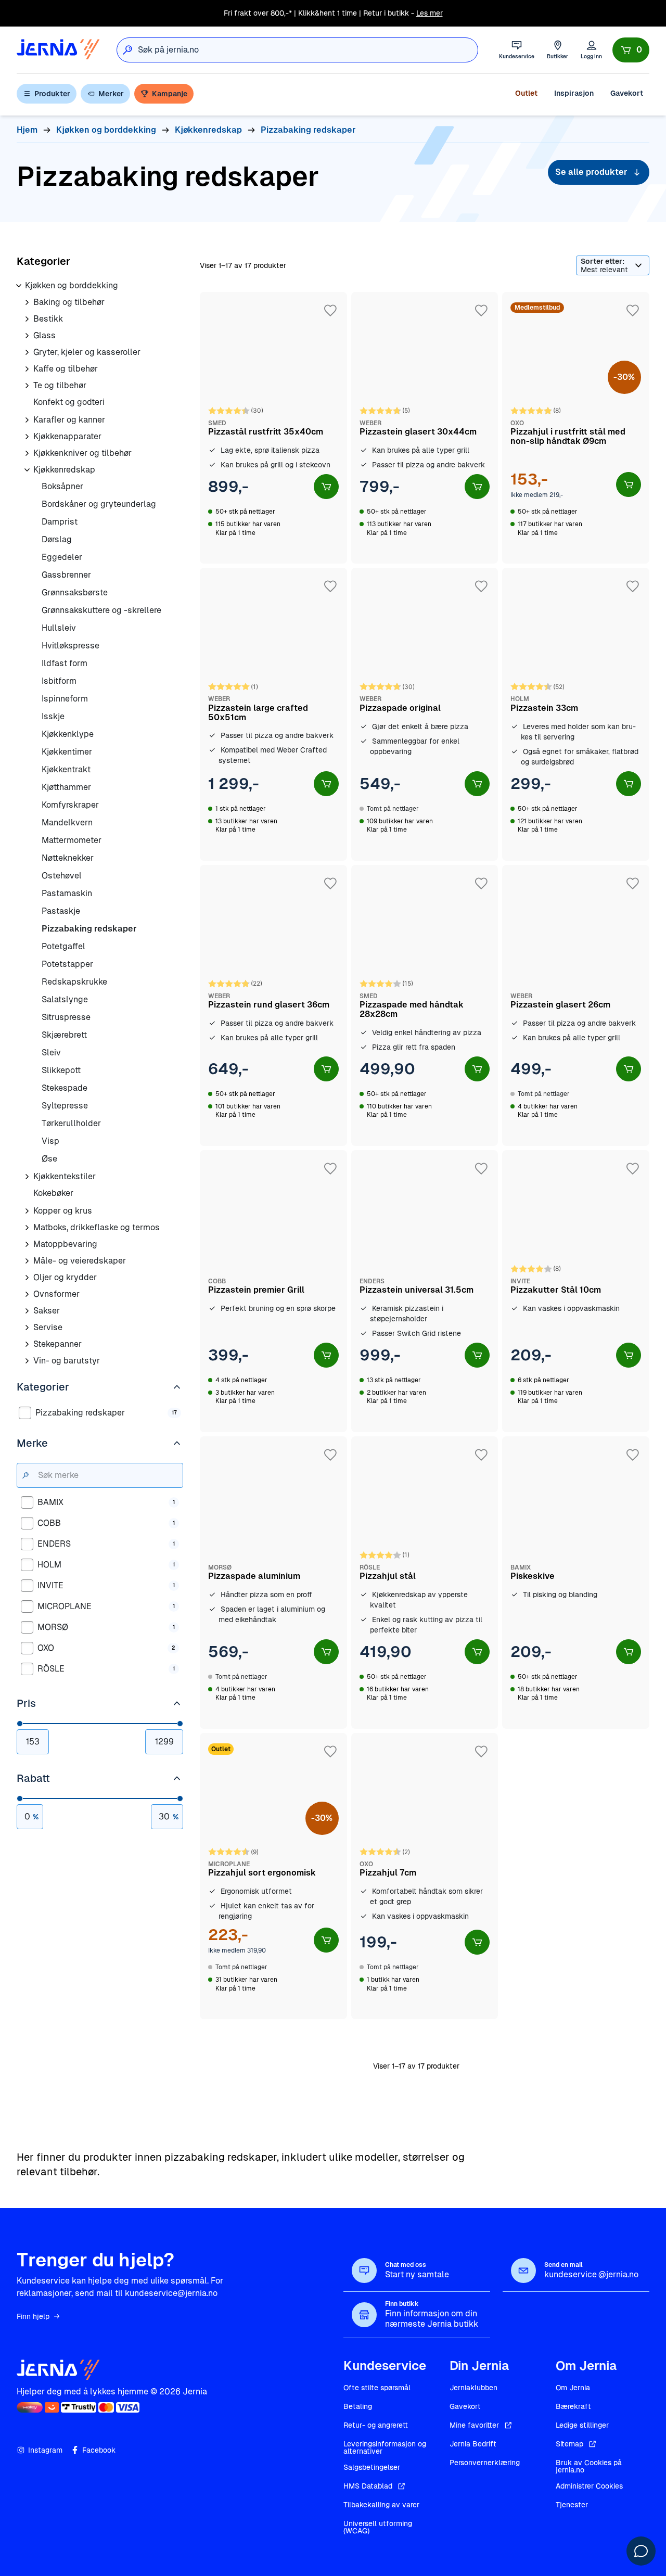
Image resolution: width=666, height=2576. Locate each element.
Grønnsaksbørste (75, 592)
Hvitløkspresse (71, 646)
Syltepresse (65, 1106)
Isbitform (59, 681)
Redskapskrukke (74, 982)
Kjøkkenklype (68, 734)
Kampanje (170, 94)
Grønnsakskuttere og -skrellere (101, 610)
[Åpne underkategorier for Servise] (27, 1328)
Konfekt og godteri (69, 402)
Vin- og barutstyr (67, 1361)
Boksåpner (62, 486)
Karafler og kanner (69, 420)
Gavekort (627, 93)
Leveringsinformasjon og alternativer (385, 2447)
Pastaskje (61, 911)
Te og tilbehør (60, 385)
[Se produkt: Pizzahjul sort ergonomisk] (273, 1876)
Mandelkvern (67, 822)
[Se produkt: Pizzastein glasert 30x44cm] (425, 428)
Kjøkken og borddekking (72, 285)
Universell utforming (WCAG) (378, 2527)
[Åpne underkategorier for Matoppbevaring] (27, 1244)
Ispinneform (65, 699)
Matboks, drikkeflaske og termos (97, 1227)
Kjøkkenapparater (67, 436)
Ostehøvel (62, 876)
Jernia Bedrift (473, 2444)
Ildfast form (65, 663)
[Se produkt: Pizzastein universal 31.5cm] (425, 1291)
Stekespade (65, 1088)
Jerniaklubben (473, 2388)
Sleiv (51, 1053)
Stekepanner (57, 1344)
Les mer (430, 13)
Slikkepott (61, 1070)
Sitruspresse (66, 1017)
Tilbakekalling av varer (381, 2505)
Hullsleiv (59, 628)
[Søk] (127, 50)
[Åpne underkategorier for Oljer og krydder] (27, 1278)
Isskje (53, 716)
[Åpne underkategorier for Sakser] (27, 1311)
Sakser (47, 1311)
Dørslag (57, 539)
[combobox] (308, 50)
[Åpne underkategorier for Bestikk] (27, 319)
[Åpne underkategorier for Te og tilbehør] (27, 386)
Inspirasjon (574, 93)
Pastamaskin (67, 893)
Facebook (99, 2450)
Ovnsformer (56, 1294)
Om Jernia (573, 2388)
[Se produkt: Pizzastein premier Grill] (273, 1291)
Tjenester (572, 2505)
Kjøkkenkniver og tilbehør (82, 453)
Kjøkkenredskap (64, 470)
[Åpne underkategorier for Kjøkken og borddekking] (19, 286)
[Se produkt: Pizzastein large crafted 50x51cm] (273, 714)
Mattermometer (72, 840)
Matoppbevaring (65, 1244)
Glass (44, 335)
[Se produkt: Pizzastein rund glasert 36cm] (273, 1005)
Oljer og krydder (65, 1277)
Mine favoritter (474, 2425)
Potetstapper (67, 964)
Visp (50, 1141)
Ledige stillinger (582, 2425)
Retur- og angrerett (376, 2425)
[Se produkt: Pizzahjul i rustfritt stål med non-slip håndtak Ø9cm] (576, 428)
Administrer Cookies (589, 2486)
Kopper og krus (63, 1211)
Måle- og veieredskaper (80, 1261)
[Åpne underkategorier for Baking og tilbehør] (27, 302)
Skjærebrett (64, 1035)
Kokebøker (53, 1193)
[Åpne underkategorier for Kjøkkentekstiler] (27, 1177)
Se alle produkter (591, 172)
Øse (49, 1159)
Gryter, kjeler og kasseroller (87, 352)
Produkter (52, 94)
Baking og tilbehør (69, 302)
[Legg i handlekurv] (326, 487)
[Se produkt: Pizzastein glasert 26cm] (576, 1005)
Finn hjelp (33, 2316)
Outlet (526, 93)
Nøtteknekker (68, 858)
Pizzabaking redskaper (89, 929)
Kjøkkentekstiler (65, 1176)
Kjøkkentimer (67, 752)
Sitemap (569, 2444)
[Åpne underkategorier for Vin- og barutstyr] (27, 1361)
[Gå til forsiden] (58, 50)
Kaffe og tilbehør (66, 369)
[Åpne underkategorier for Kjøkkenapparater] (27, 437)
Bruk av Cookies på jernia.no (589, 2466)
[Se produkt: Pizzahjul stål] (425, 1583)
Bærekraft (573, 2406)
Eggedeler (62, 557)
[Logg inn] (591, 50)
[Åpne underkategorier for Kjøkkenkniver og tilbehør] (27, 453)
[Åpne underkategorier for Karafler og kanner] (27, 420)
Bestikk (48, 319)
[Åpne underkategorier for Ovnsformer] (27, 1294)
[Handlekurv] (631, 50)
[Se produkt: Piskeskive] (576, 1583)
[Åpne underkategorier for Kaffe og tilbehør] (27, 369)
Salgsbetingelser (372, 2467)
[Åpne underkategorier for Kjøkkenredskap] (27, 470)
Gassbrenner (66, 575)
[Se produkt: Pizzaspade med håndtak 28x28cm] (425, 1005)
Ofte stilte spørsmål (377, 2388)
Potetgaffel (63, 946)
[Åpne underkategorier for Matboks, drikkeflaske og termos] (27, 1228)
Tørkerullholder (71, 1123)
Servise (48, 1327)
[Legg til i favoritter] (330, 311)
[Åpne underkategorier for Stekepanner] (27, 1344)
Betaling (358, 2406)
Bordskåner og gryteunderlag (99, 504)
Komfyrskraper (70, 805)
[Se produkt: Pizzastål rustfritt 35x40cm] (273, 428)
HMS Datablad (368, 2486)
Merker (111, 94)
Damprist (60, 522)
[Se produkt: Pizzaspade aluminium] (273, 1583)
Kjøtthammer (66, 787)
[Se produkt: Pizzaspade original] (425, 714)
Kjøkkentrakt (66, 769)
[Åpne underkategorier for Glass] (27, 336)
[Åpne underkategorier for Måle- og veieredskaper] (27, 1261)
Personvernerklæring (485, 2463)
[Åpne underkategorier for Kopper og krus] (27, 1211)
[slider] (20, 1724)
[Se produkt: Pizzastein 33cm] (576, 714)
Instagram (45, 2450)
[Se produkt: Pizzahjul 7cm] (425, 1876)
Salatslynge (65, 999)
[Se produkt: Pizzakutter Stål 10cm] (576, 1291)
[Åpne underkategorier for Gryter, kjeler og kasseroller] (27, 352)
